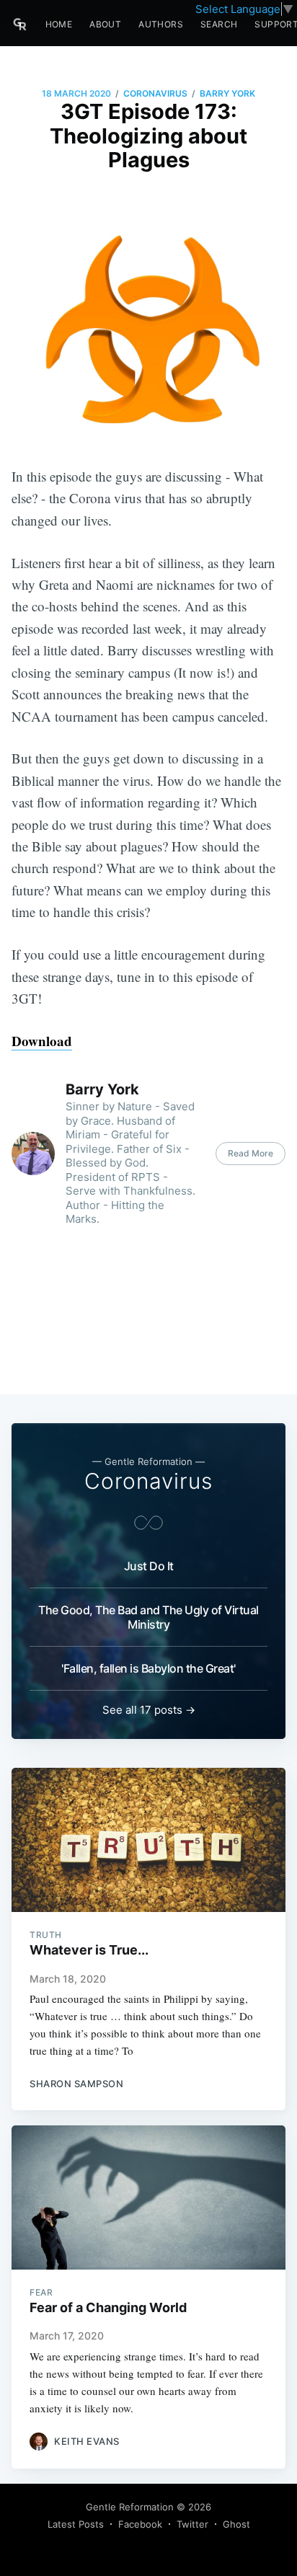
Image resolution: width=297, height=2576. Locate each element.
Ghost (236, 2524)
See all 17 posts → (149, 1710)
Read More (251, 1153)
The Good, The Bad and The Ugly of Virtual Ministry (148, 1617)
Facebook (140, 2524)
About (105, 24)
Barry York (227, 93)
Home (59, 24)
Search (219, 24)
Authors (161, 24)
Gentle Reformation (130, 2507)
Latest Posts (76, 2524)
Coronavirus (155, 93)
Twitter (192, 2524)
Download (42, 1041)
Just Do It (149, 1566)
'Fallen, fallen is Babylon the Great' (148, 1668)
